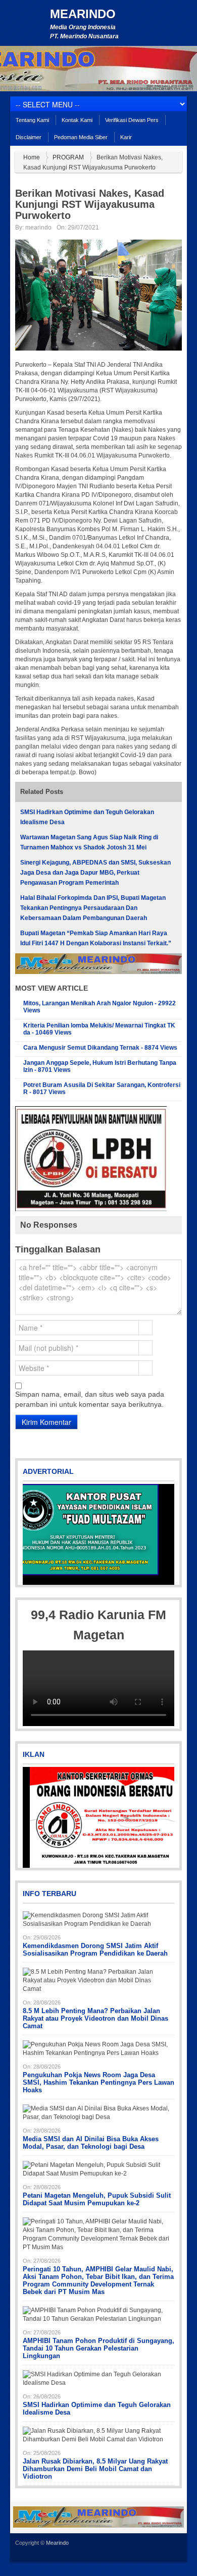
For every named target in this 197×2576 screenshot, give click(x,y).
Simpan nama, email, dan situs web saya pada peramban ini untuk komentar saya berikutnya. (90, 1399)
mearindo (38, 227)
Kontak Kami (77, 120)
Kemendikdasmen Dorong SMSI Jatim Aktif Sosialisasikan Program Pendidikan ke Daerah (95, 1950)
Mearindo (83, 14)
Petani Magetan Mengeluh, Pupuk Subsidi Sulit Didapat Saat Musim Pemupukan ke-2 (97, 2199)
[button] (31, 1534)
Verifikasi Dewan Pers (132, 120)
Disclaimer (29, 137)
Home (32, 157)
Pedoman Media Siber (81, 137)
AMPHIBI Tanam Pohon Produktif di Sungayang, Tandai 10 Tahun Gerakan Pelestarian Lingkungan (98, 2348)
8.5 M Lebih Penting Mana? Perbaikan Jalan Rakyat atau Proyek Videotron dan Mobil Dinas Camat (95, 2018)
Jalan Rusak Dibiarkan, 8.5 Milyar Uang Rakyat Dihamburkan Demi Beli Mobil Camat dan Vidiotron (95, 2469)
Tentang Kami (32, 120)
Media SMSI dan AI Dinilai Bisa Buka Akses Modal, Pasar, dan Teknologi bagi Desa (91, 2143)
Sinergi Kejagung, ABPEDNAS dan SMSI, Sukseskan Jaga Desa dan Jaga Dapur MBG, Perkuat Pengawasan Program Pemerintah (95, 873)
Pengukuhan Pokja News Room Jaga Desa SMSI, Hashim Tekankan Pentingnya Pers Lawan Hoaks (98, 2082)
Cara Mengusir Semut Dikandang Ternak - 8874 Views (100, 1048)
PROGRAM (68, 157)
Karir (126, 137)
